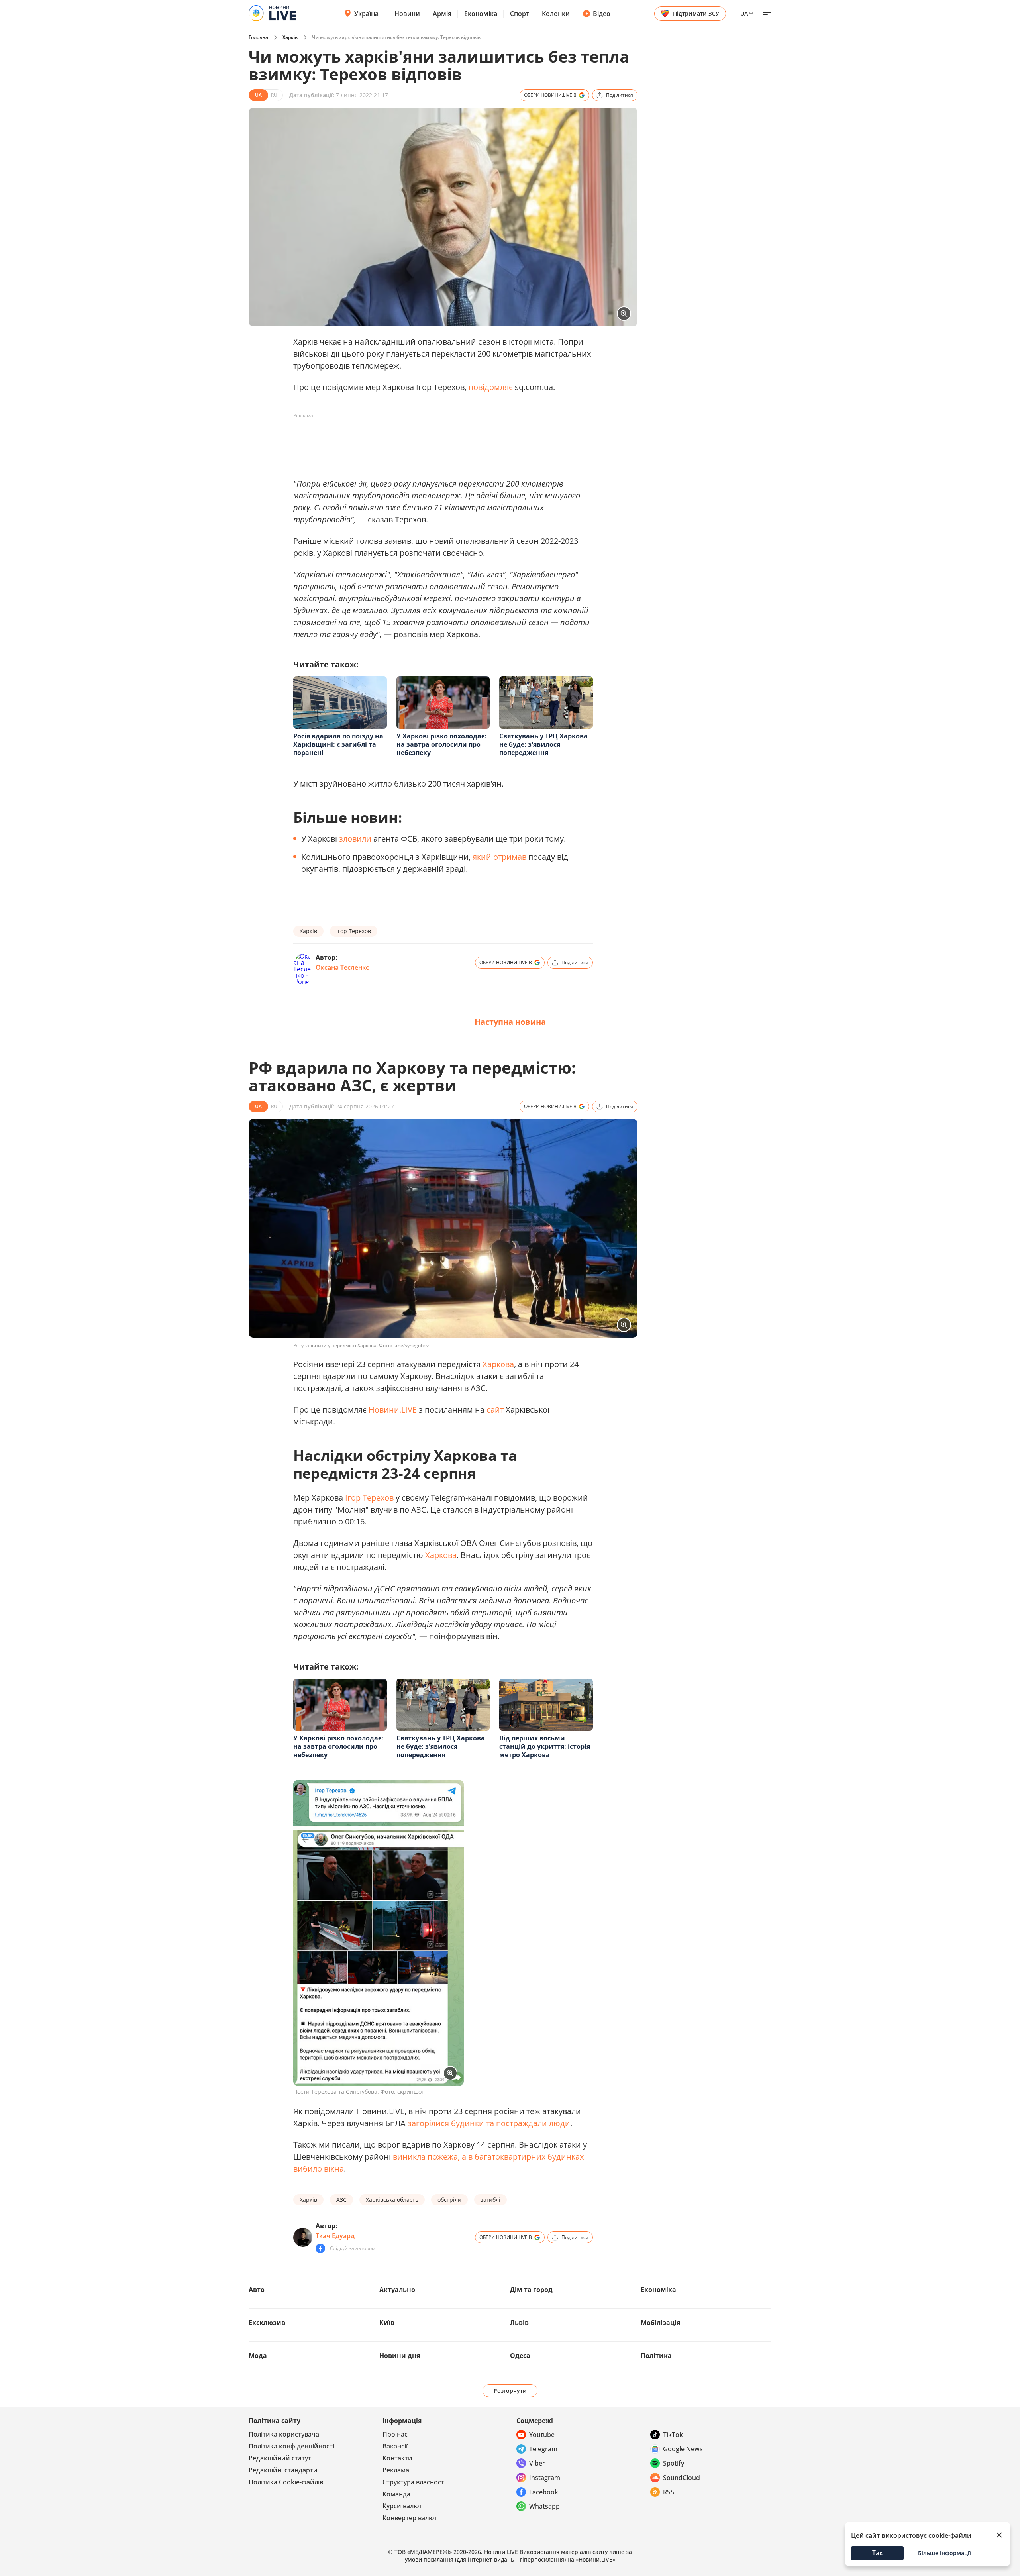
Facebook (544, 2492)
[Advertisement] (438, 440)
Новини (407, 14)
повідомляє (491, 387)
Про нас (395, 2434)
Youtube (542, 2435)
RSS (669, 2492)
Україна (366, 14)
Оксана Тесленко (343, 967)
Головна (258, 37)
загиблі (490, 2200)
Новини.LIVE (393, 1410)
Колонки (556, 14)
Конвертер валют (410, 2518)
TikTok (673, 2435)
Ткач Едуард (335, 2236)
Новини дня (400, 2356)
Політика (656, 2356)
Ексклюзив (267, 2323)
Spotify (674, 2463)
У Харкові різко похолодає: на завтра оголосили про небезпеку (441, 744)
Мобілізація (660, 2323)
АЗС (341, 2200)
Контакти (397, 2458)
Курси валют (402, 2506)
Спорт (520, 14)
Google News (683, 2449)
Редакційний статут (280, 2458)
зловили (355, 839)
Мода (258, 2356)
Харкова (498, 1364)
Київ (387, 2323)
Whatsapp (544, 2506)
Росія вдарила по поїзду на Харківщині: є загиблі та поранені (338, 744)
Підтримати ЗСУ (696, 13)
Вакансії (395, 2446)
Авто (257, 2290)
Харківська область (392, 2200)
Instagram (545, 2478)
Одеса (520, 2356)
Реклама (396, 2470)
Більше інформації (944, 2553)
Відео (602, 14)
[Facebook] (320, 2248)
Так (878, 2553)
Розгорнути (510, 2391)
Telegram (543, 2449)
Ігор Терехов (354, 931)
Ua (744, 13)
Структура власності (414, 2482)
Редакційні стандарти (283, 2470)
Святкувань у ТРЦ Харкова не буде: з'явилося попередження (543, 744)
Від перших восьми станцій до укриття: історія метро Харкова (545, 1746)
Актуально (397, 2290)
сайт (495, 1410)
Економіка (481, 14)
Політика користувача (284, 2434)
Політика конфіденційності (291, 2446)
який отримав (499, 857)
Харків (290, 37)
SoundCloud (682, 2478)
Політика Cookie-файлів (286, 2482)
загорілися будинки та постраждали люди (489, 2123)
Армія (442, 14)
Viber (537, 2463)
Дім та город (531, 2290)
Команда (396, 2494)
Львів (519, 2323)
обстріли (449, 2200)
